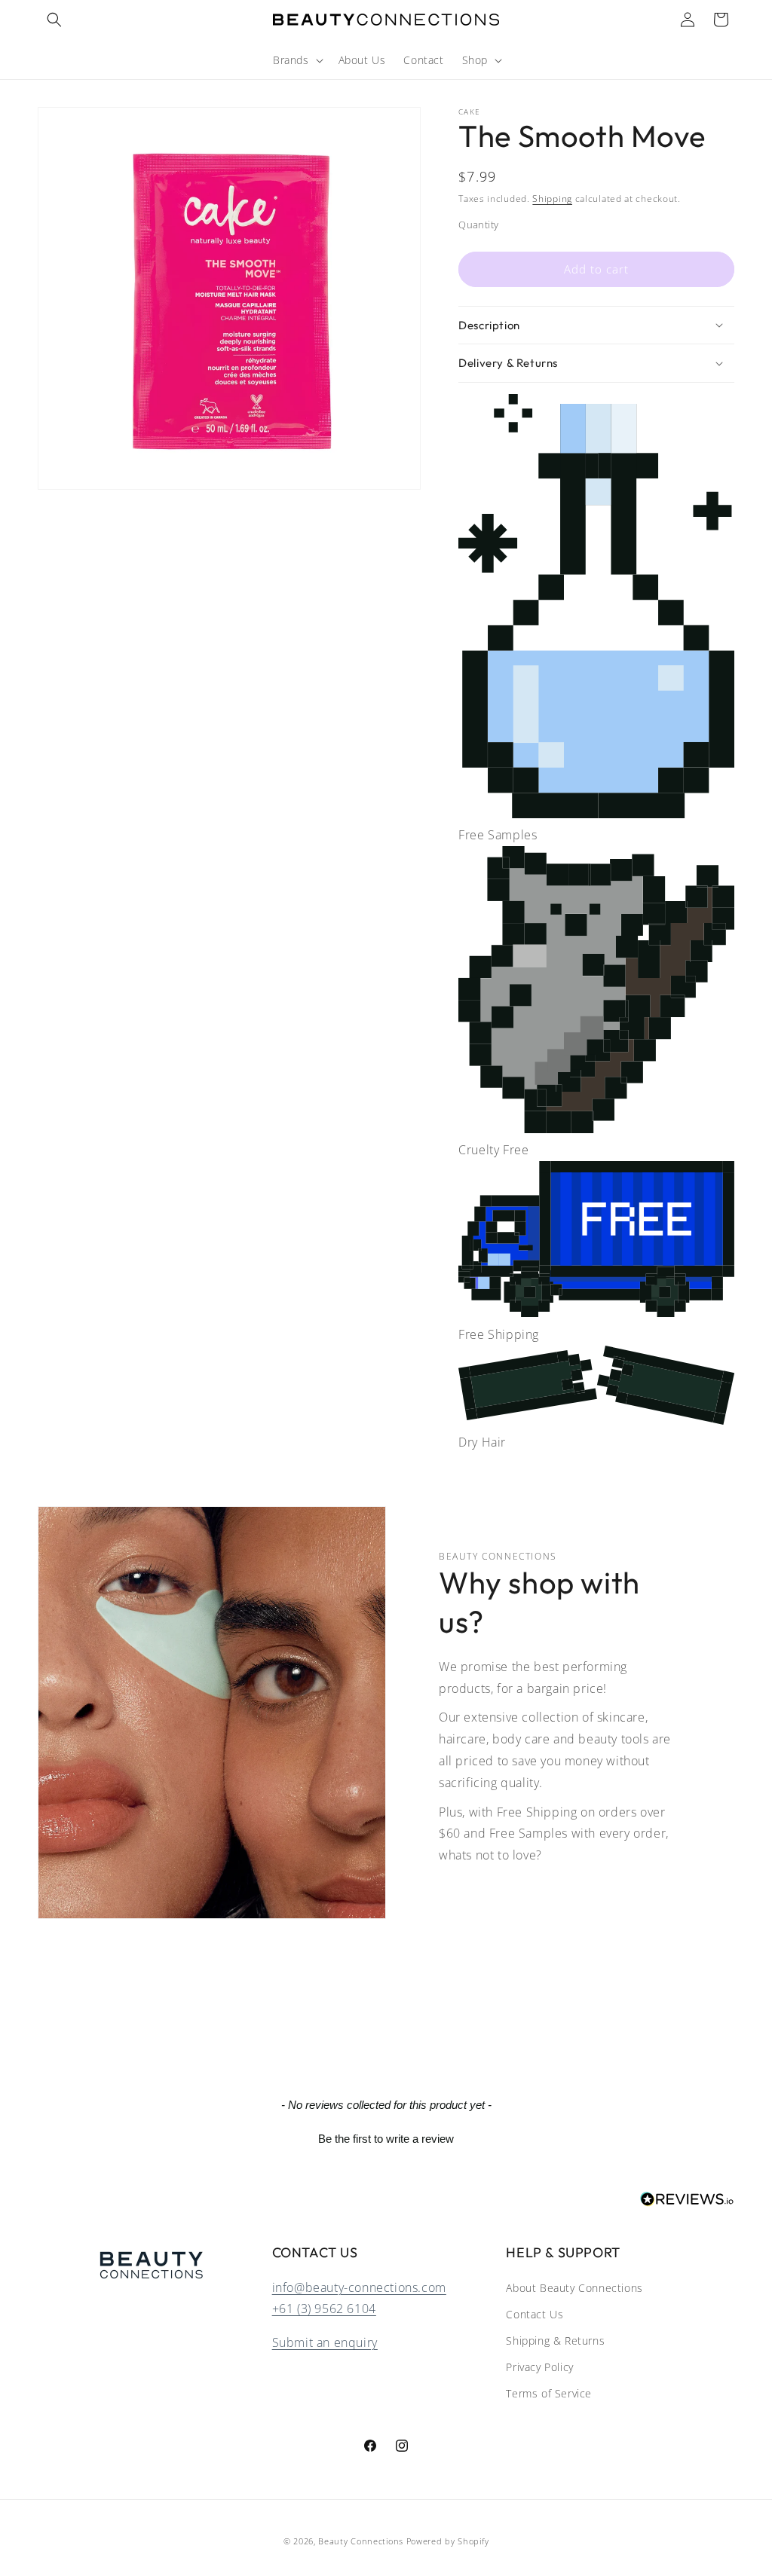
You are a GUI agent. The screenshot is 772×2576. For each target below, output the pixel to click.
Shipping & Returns (555, 2341)
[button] (54, 20)
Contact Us (535, 2314)
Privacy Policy (539, 2367)
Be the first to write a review (386, 2139)
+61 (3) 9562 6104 (324, 2309)
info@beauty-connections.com (359, 2287)
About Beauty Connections (574, 2288)
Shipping (552, 199)
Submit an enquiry (325, 2342)
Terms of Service (549, 2393)
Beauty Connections (361, 2541)
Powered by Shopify (448, 2541)
